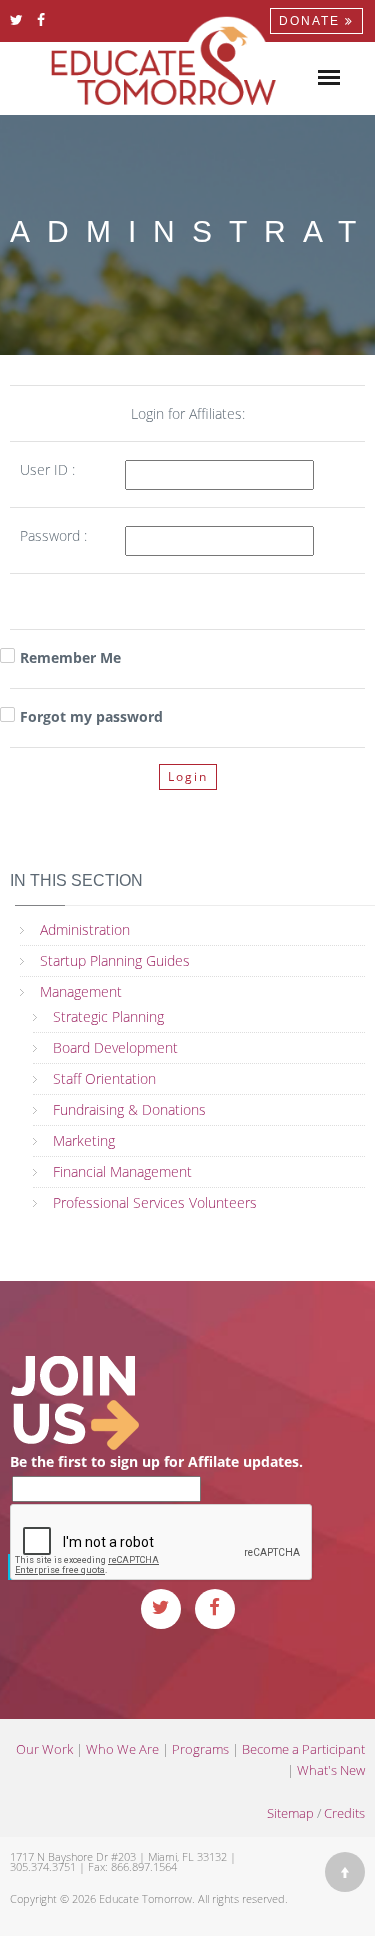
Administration (85, 929)
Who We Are (122, 1749)
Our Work (44, 1749)
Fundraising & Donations (129, 1109)
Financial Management (122, 1171)
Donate (312, 21)
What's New (331, 1770)
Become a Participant (303, 1749)
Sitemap (290, 1813)
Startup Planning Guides (115, 960)
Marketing (84, 1140)
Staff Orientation (104, 1078)
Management (81, 991)
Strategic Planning (108, 1016)
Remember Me (70, 657)
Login (188, 776)
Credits (344, 1813)
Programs (200, 1749)
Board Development (115, 1047)
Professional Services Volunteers (155, 1202)
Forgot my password (91, 716)
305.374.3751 (43, 1866)
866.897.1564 (144, 1866)
